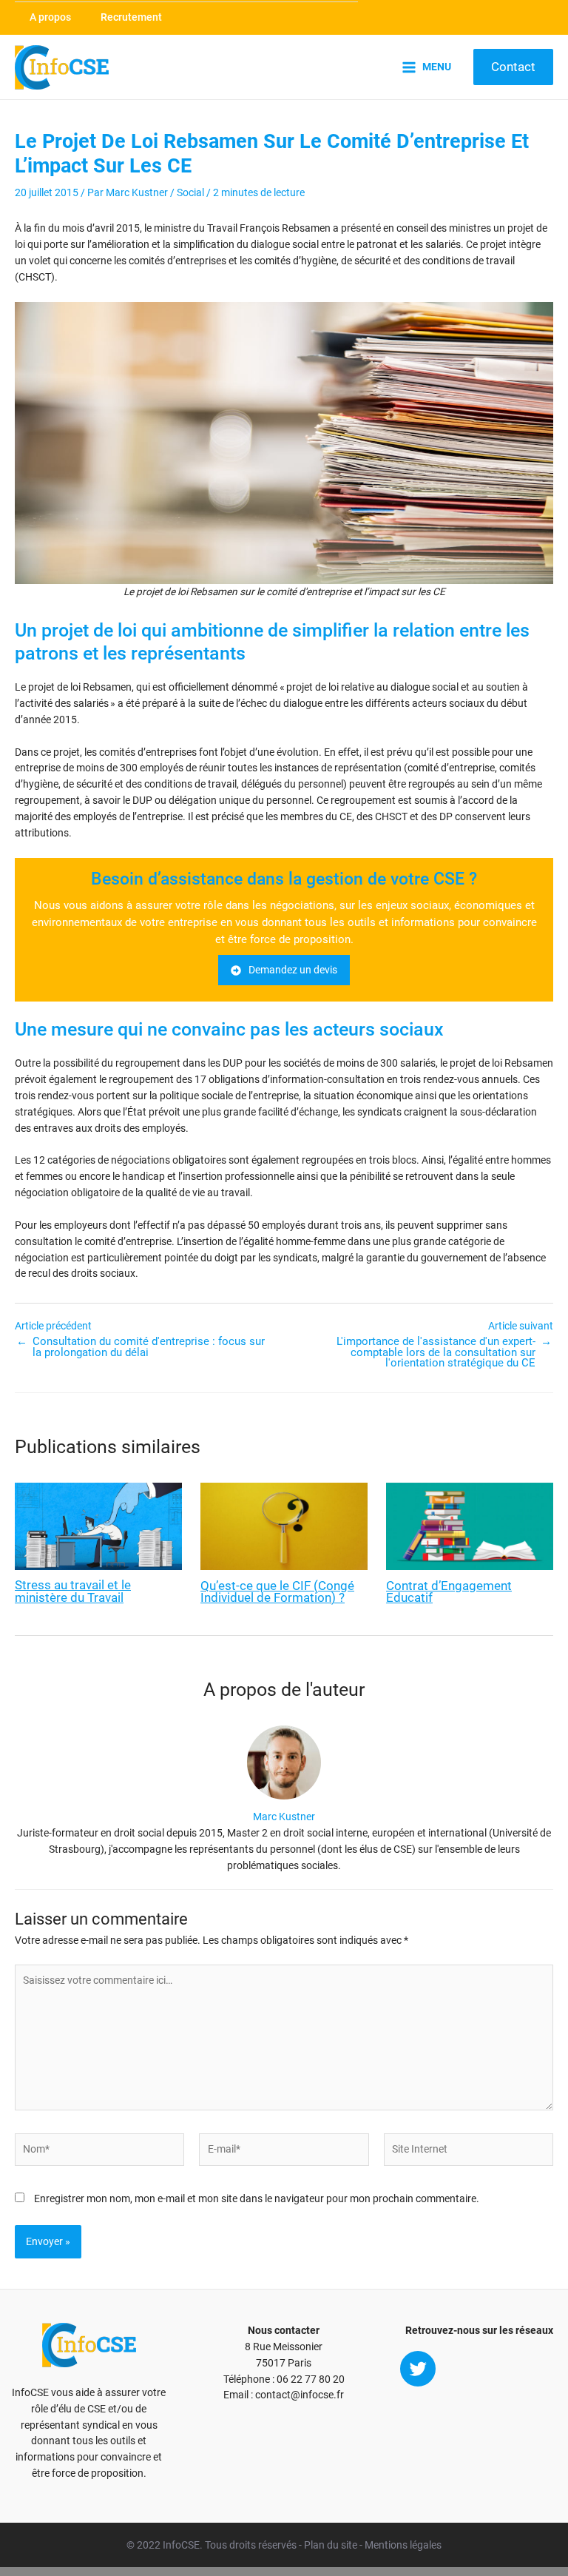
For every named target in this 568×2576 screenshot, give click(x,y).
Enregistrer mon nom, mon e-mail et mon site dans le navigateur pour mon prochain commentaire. (257, 2198)
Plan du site (331, 2545)
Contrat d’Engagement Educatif (449, 1592)
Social (190, 192)
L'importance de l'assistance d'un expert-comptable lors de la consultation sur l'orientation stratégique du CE (436, 1352)
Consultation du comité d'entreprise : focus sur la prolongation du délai (149, 1347)
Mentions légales (403, 2545)
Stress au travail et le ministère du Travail (73, 1591)
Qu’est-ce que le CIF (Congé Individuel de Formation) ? (277, 1592)
